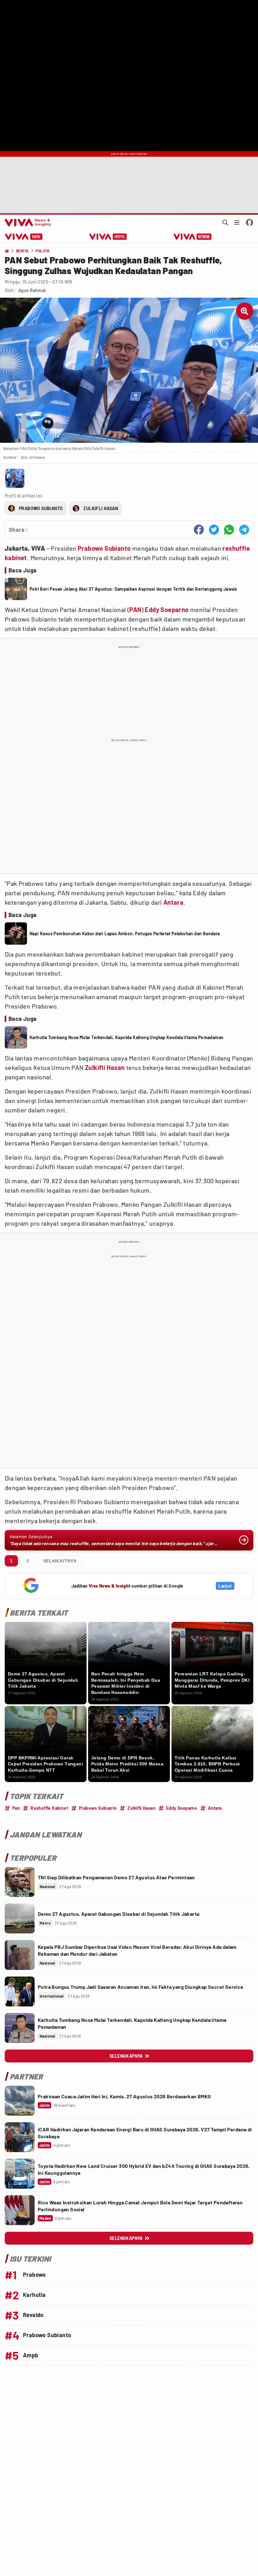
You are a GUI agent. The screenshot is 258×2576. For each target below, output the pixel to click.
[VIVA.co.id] (27, 222)
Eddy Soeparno (167, 610)
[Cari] (225, 222)
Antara (173, 902)
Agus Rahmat (32, 290)
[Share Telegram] (244, 530)
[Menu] (237, 222)
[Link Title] (20, 1882)
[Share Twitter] (214, 530)
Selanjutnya (60, 1561)
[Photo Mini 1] (15, 478)
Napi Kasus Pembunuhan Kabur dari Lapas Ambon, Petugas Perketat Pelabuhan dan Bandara (125, 934)
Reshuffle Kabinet (49, 1808)
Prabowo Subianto (104, 548)
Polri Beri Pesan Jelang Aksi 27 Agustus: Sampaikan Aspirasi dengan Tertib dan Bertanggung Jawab (133, 589)
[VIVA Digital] (24, 237)
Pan (16, 1808)
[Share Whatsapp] (229, 530)
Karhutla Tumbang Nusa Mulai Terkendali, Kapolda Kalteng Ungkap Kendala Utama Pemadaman (126, 1037)
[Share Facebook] (199, 530)
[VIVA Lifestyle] (108, 237)
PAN (135, 610)
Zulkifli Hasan (105, 1067)
